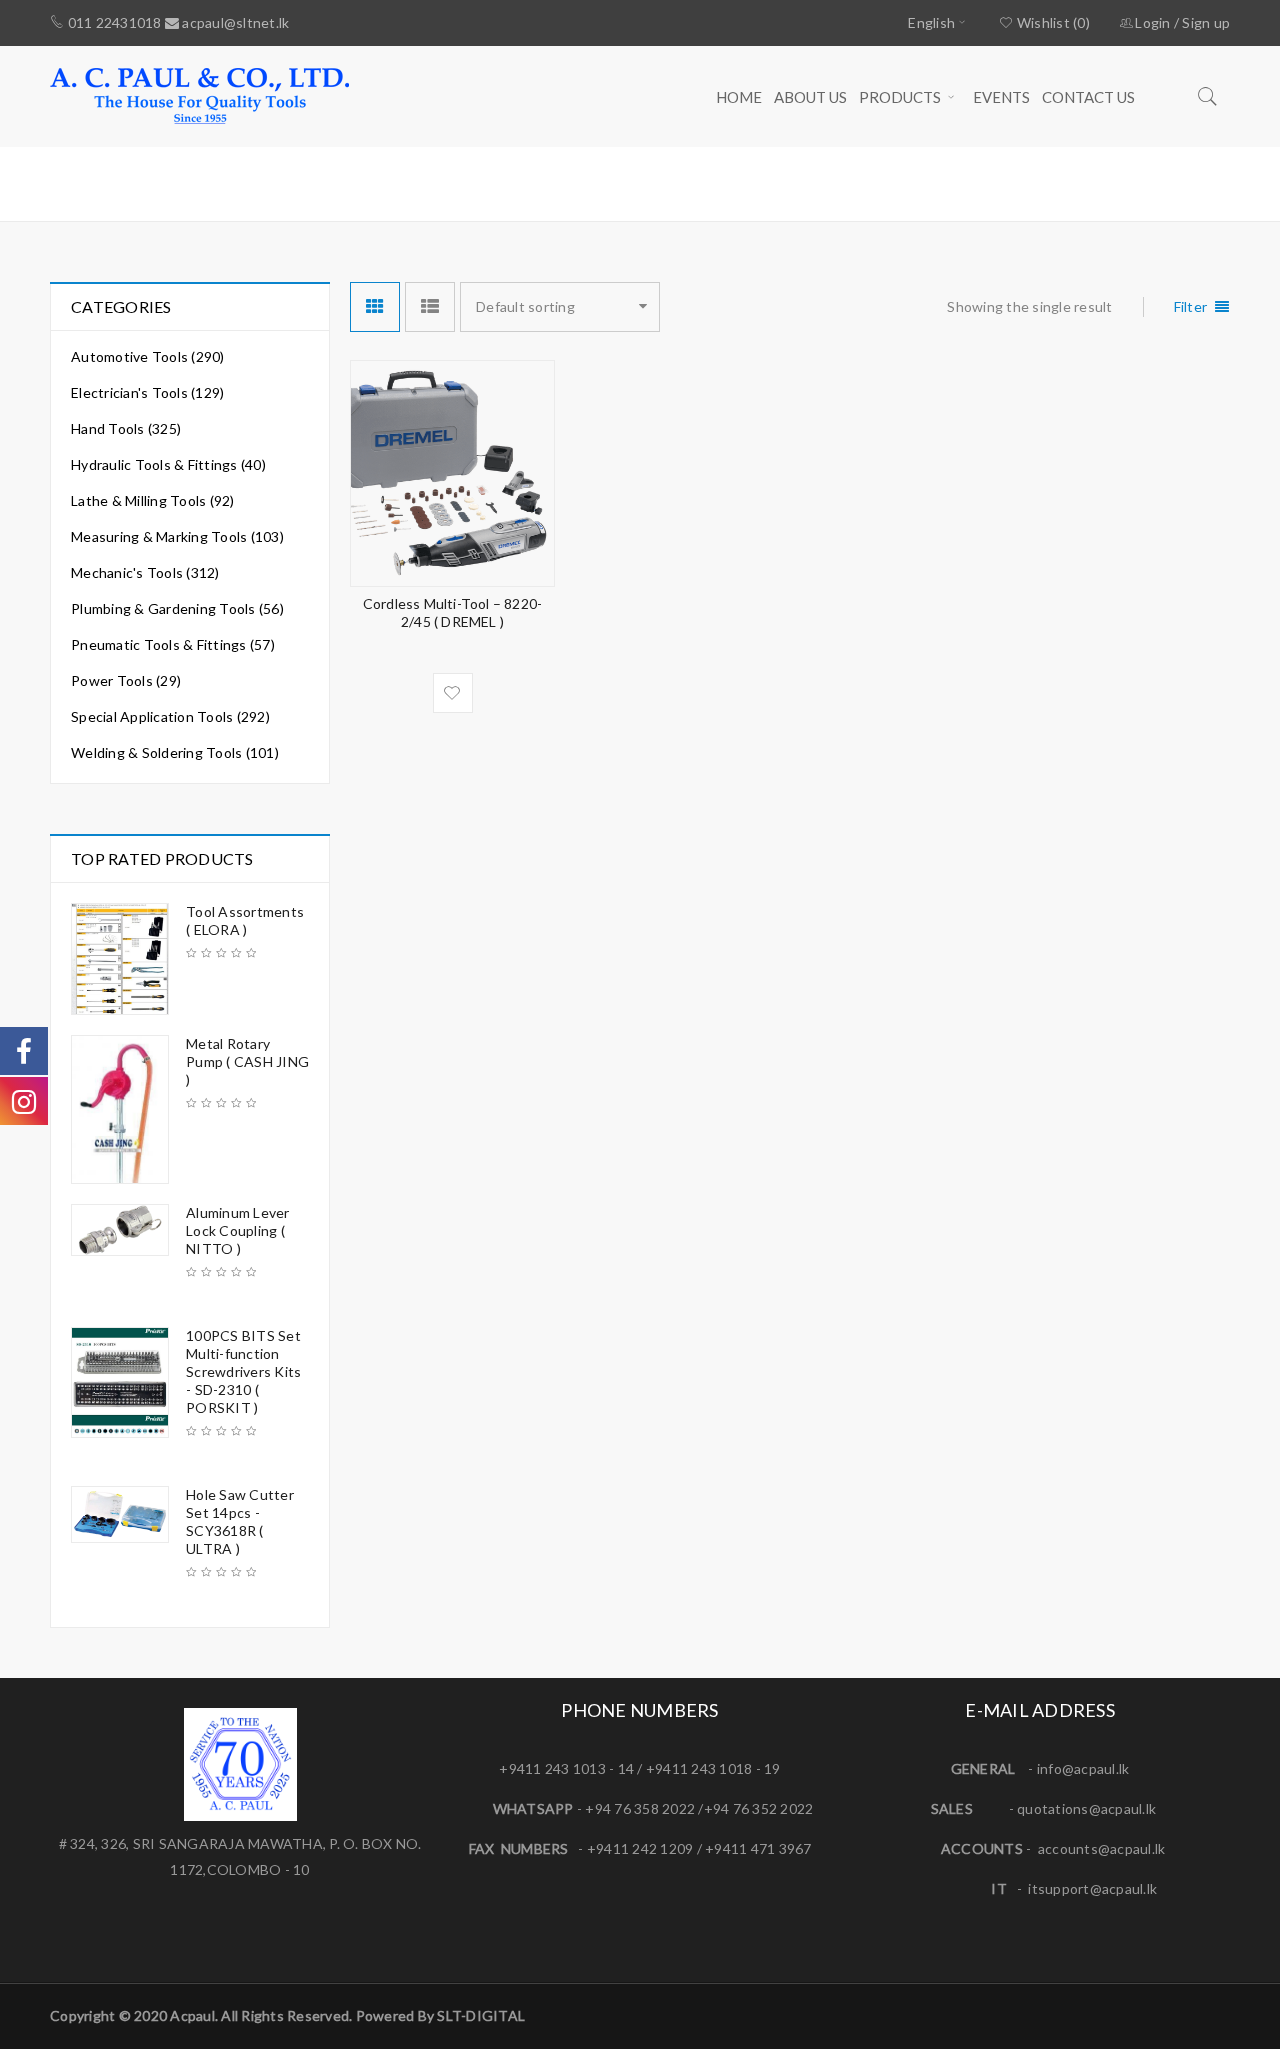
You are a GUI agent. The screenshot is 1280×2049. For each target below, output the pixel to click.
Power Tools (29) (126, 680)
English (931, 22)
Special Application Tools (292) (170, 716)
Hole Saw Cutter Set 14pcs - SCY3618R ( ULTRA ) (240, 1521)
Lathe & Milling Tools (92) (153, 500)
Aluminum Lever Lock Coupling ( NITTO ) (238, 1230)
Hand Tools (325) (126, 428)
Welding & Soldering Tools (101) (175, 752)
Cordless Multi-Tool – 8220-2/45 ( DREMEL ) (452, 612)
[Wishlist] (453, 693)
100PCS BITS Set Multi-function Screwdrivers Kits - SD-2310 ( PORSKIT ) (243, 1371)
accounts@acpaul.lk (1102, 1848)
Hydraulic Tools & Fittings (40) (168, 464)
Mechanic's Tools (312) (145, 572)
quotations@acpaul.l (1083, 1808)
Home (919, 183)
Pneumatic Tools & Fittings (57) (173, 644)
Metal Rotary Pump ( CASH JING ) (247, 1061)
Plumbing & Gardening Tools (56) (177, 608)
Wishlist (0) (1052, 22)
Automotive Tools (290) (148, 356)
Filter (1191, 306)
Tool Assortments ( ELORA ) (245, 920)
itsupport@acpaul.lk (1092, 1888)
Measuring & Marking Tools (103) (177, 536)
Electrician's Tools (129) (147, 392)
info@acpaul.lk (1083, 1768)
